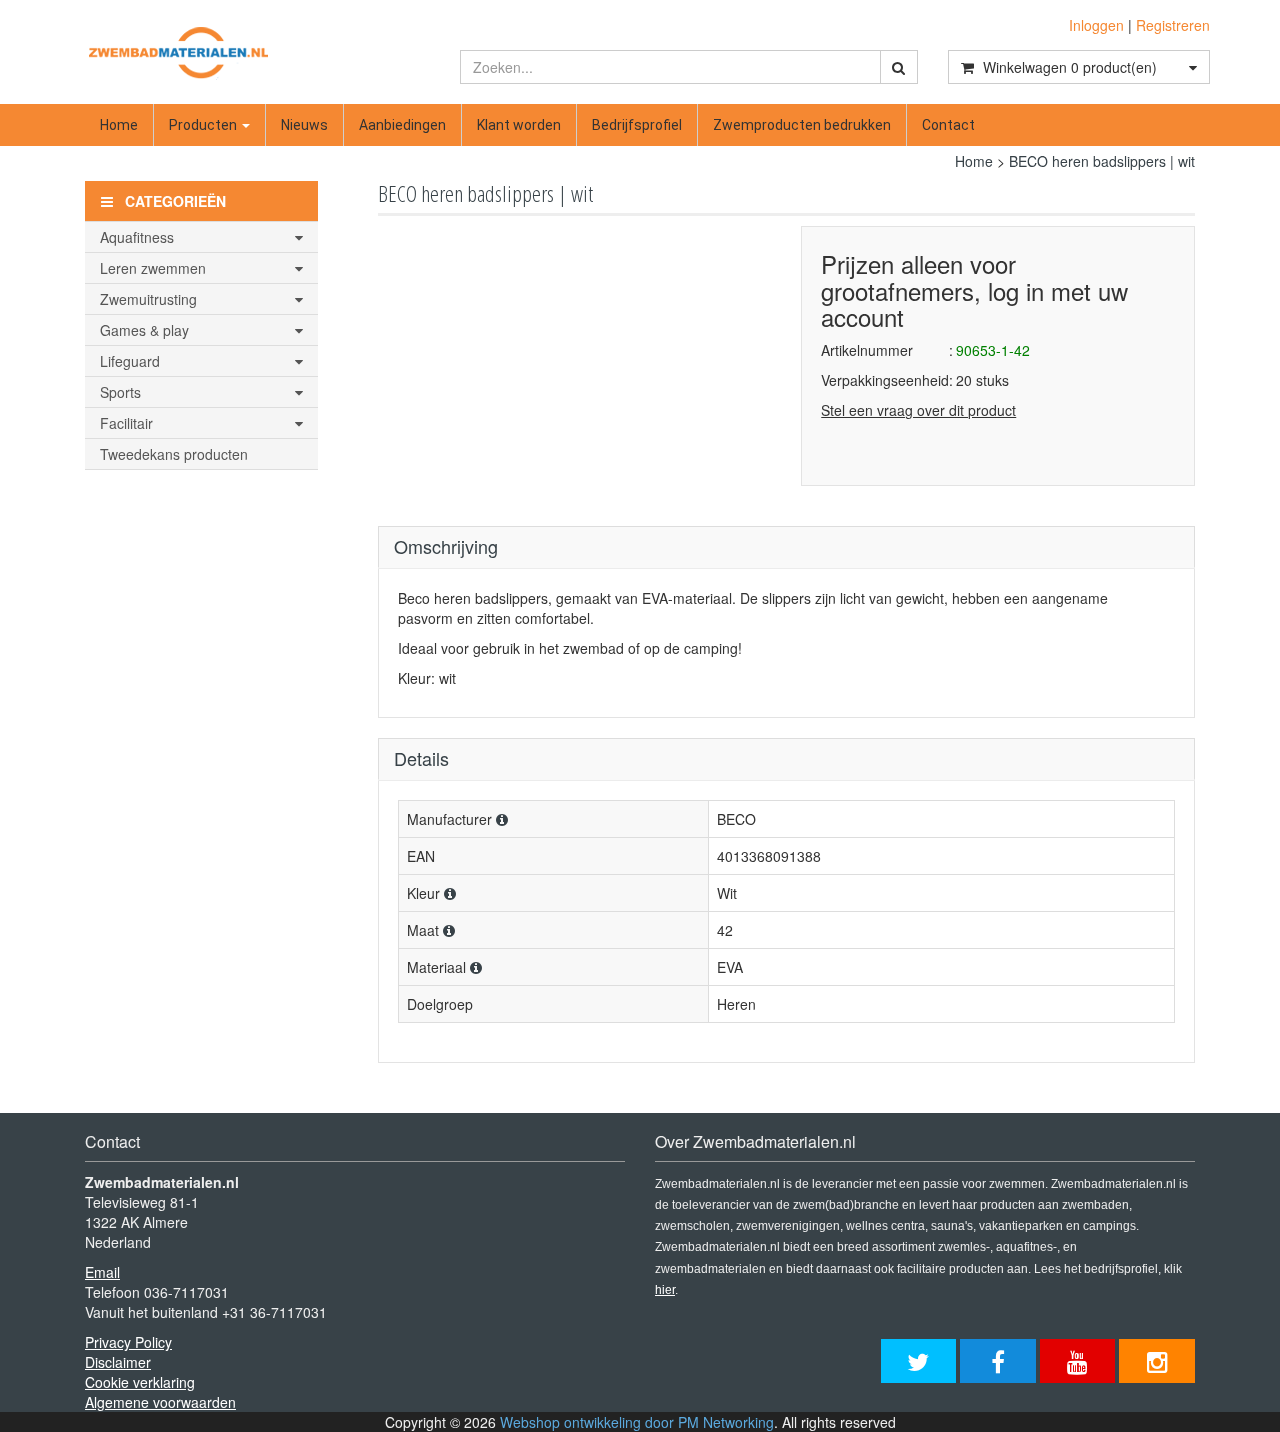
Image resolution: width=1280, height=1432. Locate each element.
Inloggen (1096, 25)
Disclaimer (118, 1362)
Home (119, 125)
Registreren (1173, 25)
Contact (948, 125)
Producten (204, 125)
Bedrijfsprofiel (637, 125)
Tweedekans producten (174, 454)
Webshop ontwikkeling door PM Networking (637, 1422)
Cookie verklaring (140, 1382)
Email (102, 1272)
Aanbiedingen (402, 125)
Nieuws (304, 125)
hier (665, 1290)
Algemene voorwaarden (160, 1402)
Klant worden (519, 125)
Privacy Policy (128, 1342)
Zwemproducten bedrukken (802, 125)
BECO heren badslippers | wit (1102, 161)
